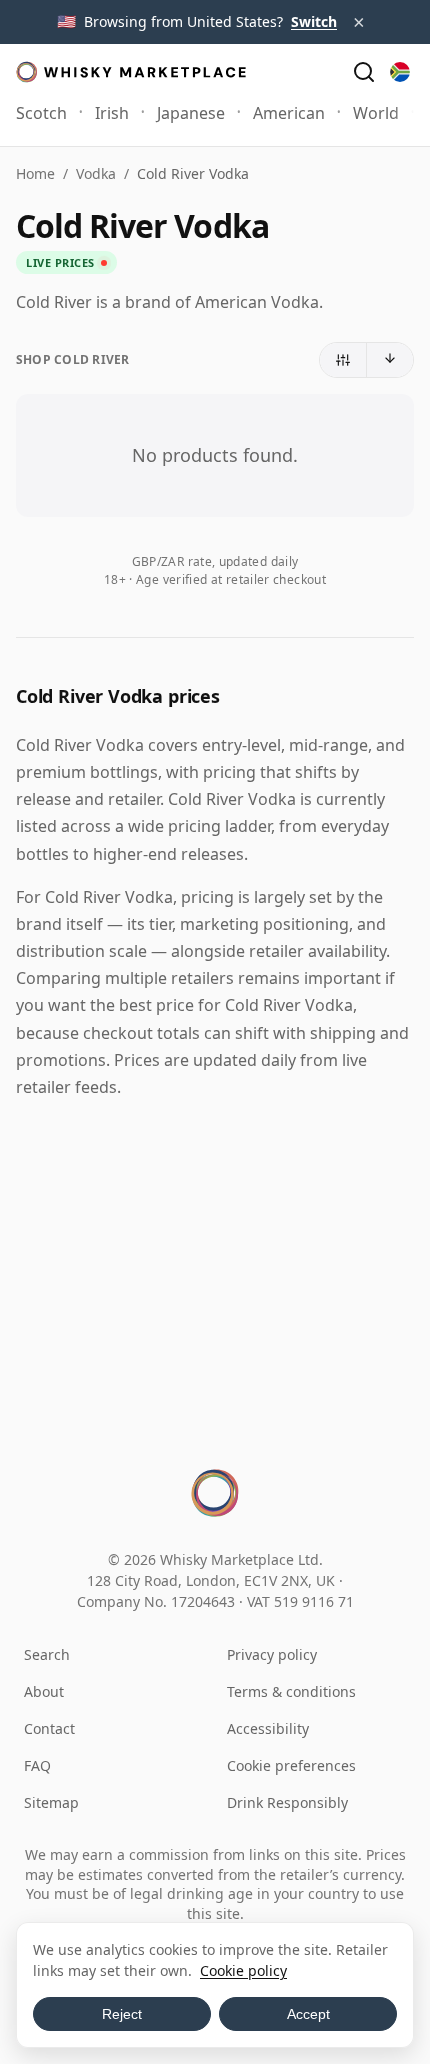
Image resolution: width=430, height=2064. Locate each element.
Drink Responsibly (287, 1802)
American (289, 113)
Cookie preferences (291, 1765)
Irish (112, 113)
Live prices (60, 262)
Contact (49, 1728)
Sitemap (51, 1802)
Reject (122, 2014)
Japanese (191, 113)
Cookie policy (243, 1970)
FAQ (37, 1765)
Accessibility (268, 1728)
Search (47, 1654)
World (376, 113)
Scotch (41, 113)
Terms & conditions (291, 1691)
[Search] (364, 72)
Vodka (96, 173)
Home (35, 173)
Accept (308, 2014)
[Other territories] (400, 72)
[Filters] (343, 360)
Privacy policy (272, 1654)
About (44, 1691)
